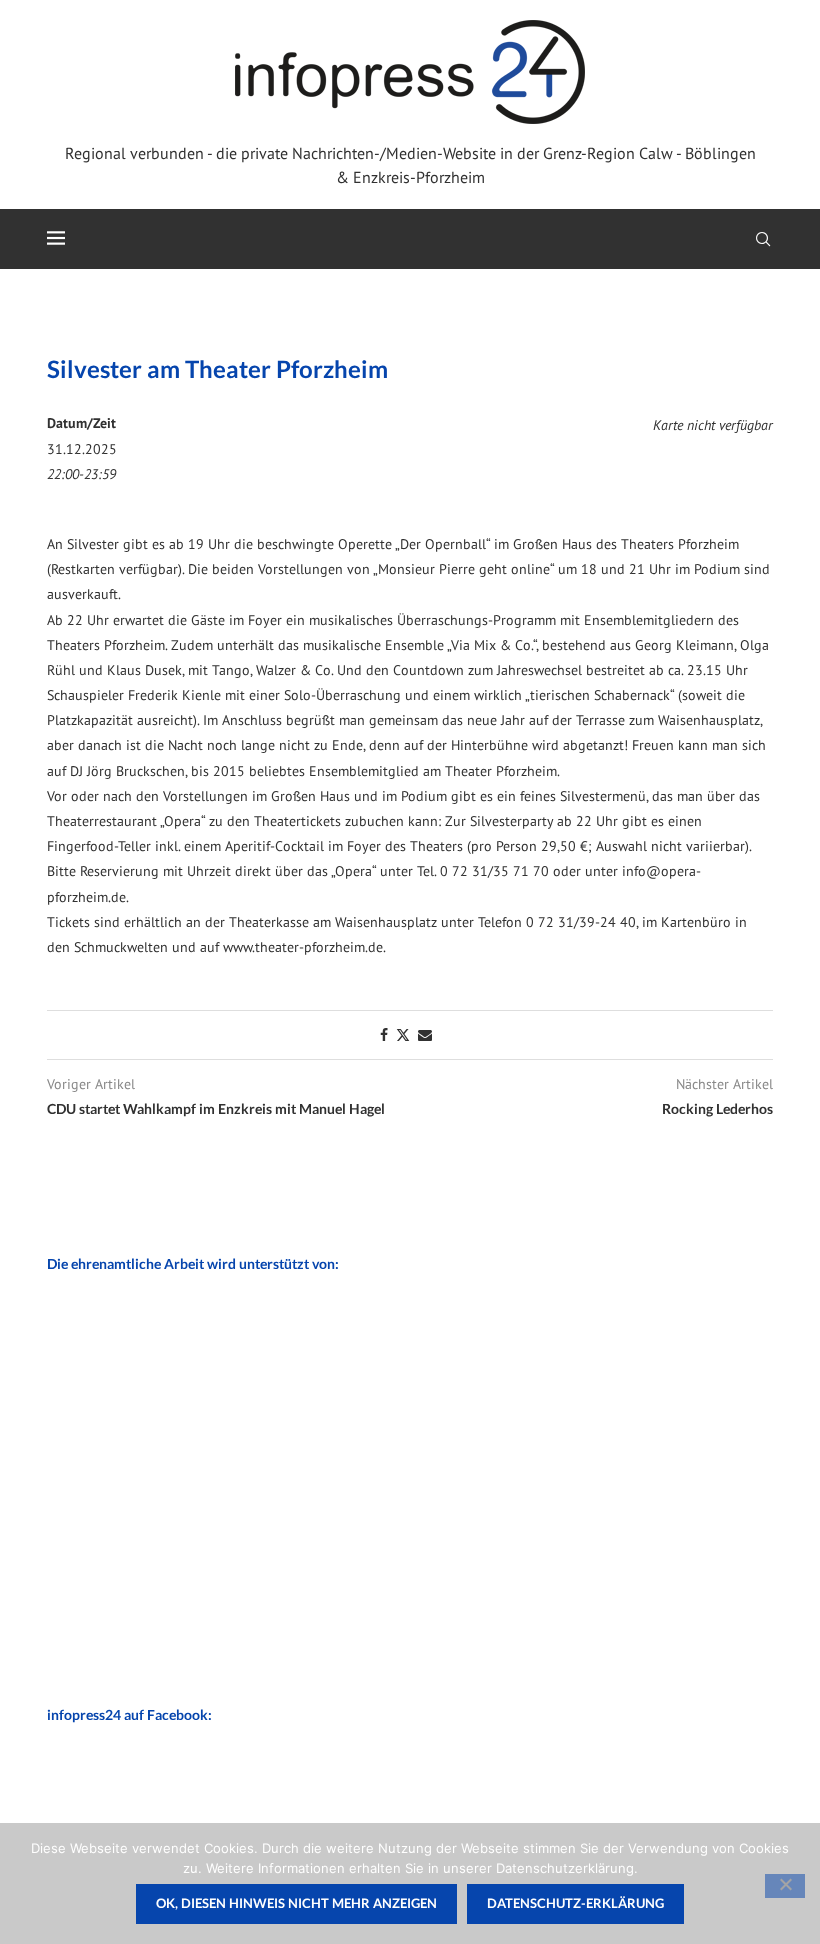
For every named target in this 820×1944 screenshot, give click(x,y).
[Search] (763, 239)
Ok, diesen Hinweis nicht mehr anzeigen (296, 1903)
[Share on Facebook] (384, 1035)
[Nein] (785, 1886)
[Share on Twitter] (403, 1035)
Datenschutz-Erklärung (575, 1903)
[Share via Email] (425, 1035)
